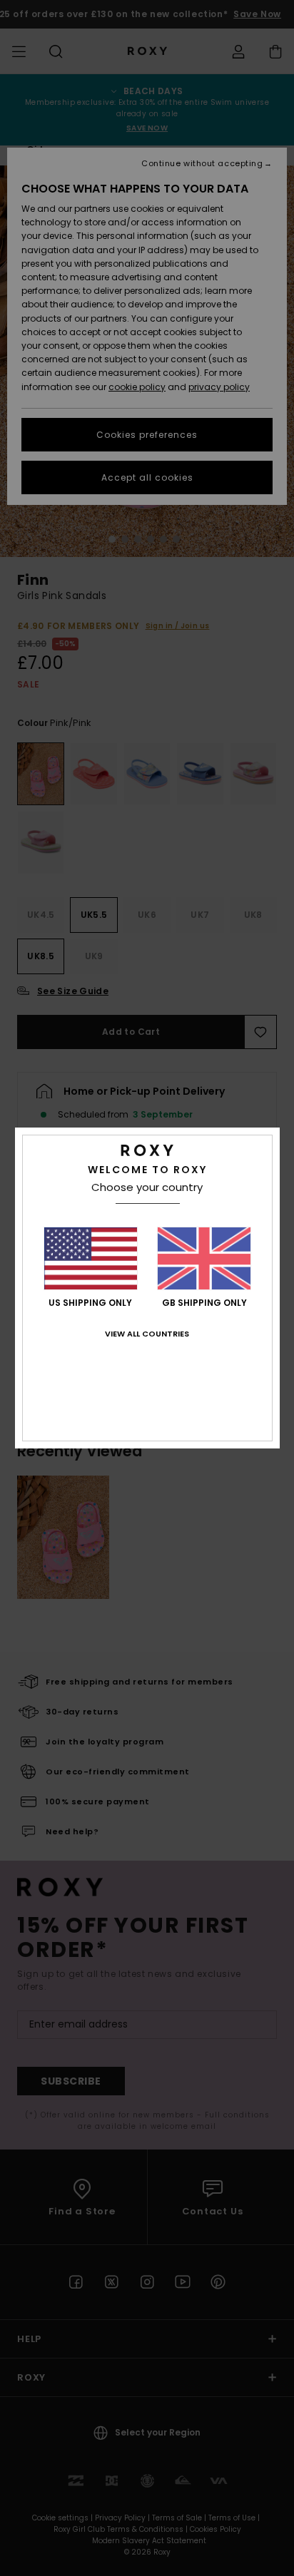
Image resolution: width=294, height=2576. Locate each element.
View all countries (147, 1334)
